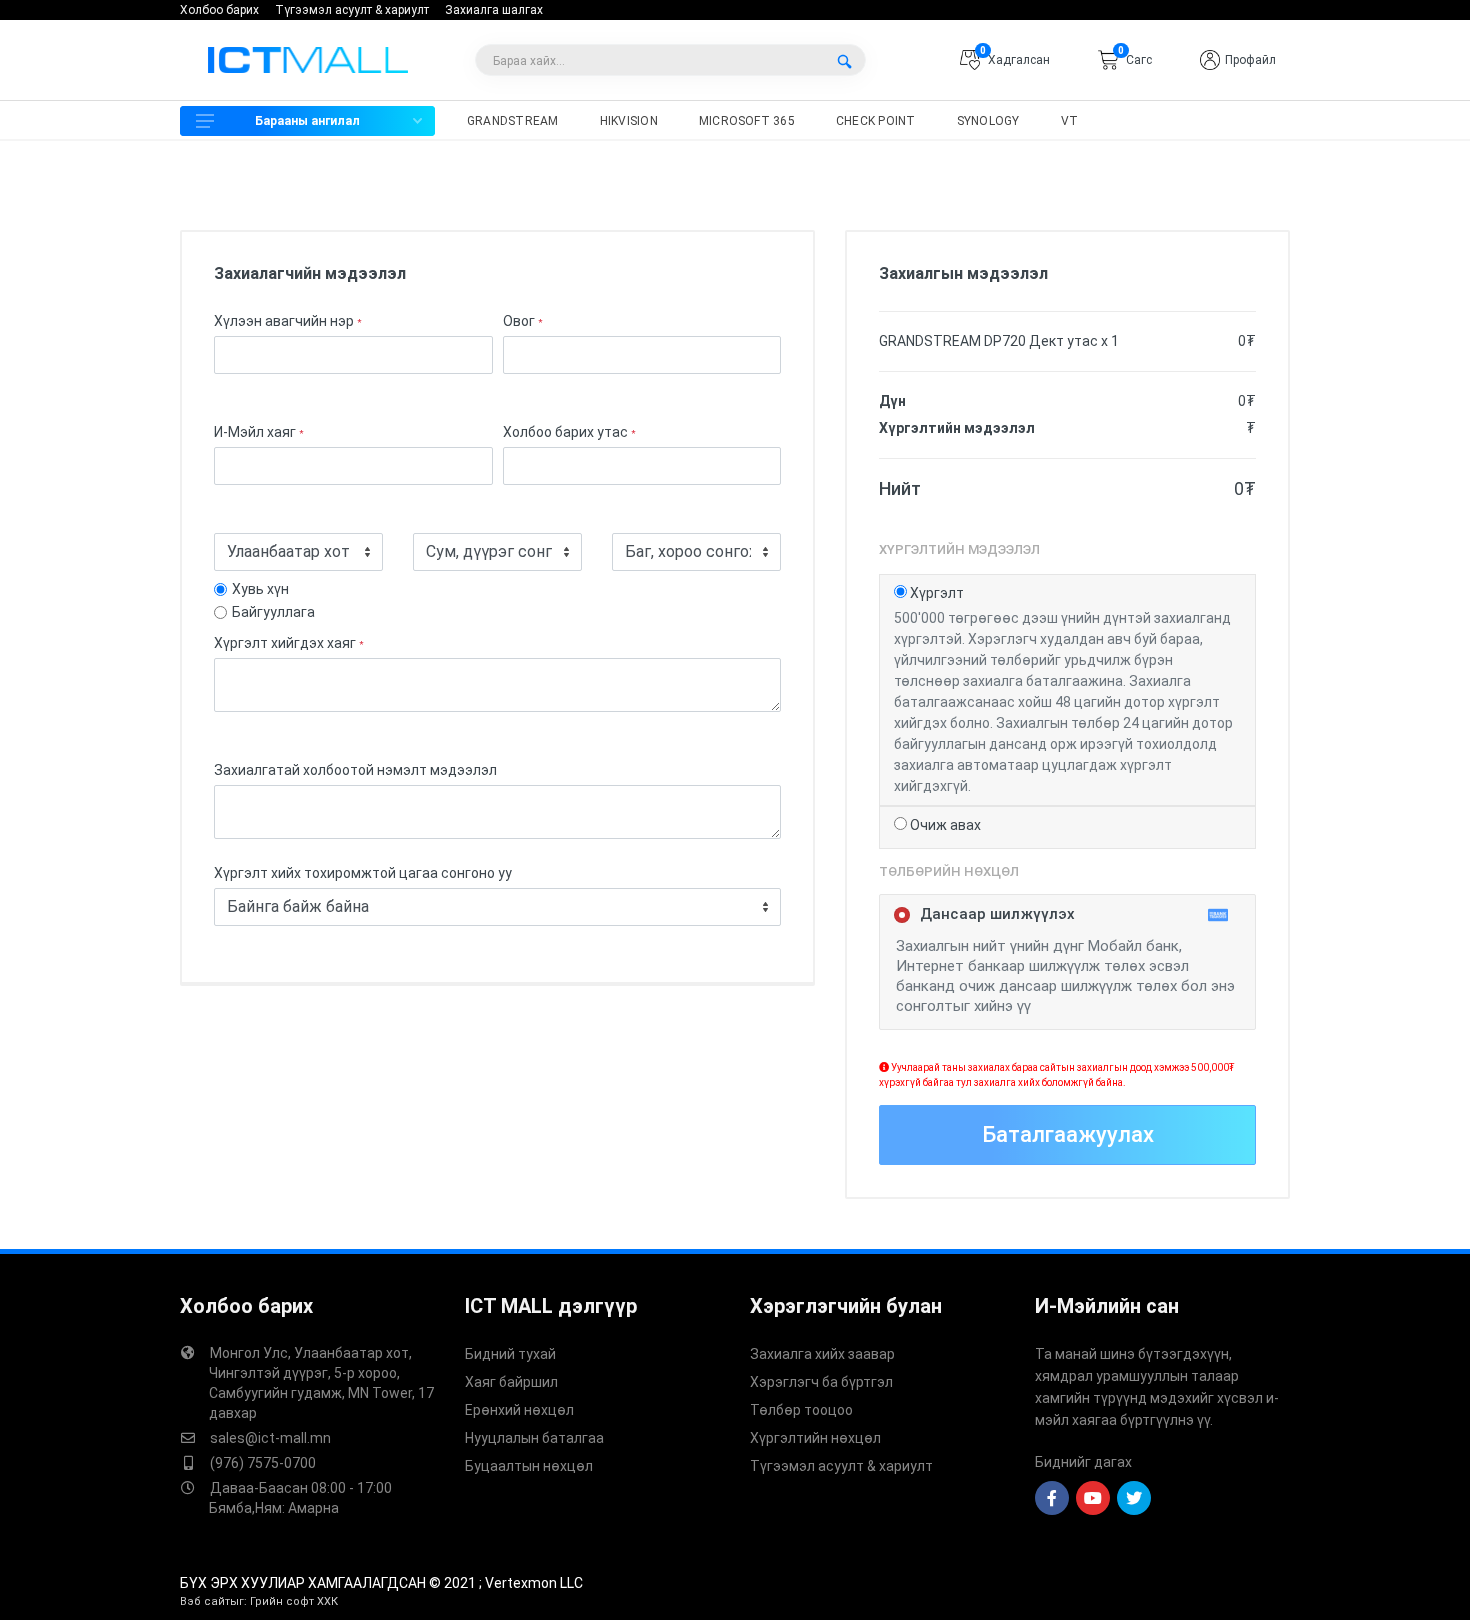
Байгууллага (273, 612)
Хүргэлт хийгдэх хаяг (289, 643)
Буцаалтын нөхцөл (529, 1466)
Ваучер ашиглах (83, 209)
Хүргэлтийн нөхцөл (815, 1438)
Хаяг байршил (511, 1382)
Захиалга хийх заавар (822, 1354)
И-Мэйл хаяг (259, 432)
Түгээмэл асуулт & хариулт (352, 10)
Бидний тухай (510, 1354)
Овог (523, 321)
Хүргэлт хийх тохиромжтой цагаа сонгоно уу (363, 873)
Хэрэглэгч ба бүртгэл (821, 1382)
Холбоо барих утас (569, 432)
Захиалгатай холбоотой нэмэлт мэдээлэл (355, 770)
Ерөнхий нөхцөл (519, 1410)
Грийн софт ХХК (294, 1601)
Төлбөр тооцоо (801, 1410)
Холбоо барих (219, 10)
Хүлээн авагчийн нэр (288, 321)
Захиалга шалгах (494, 10)
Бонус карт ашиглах (99, 177)
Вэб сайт (205, 1601)
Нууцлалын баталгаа (534, 1438)
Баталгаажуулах (1068, 1134)
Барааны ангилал (307, 121)
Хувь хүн (260, 589)
